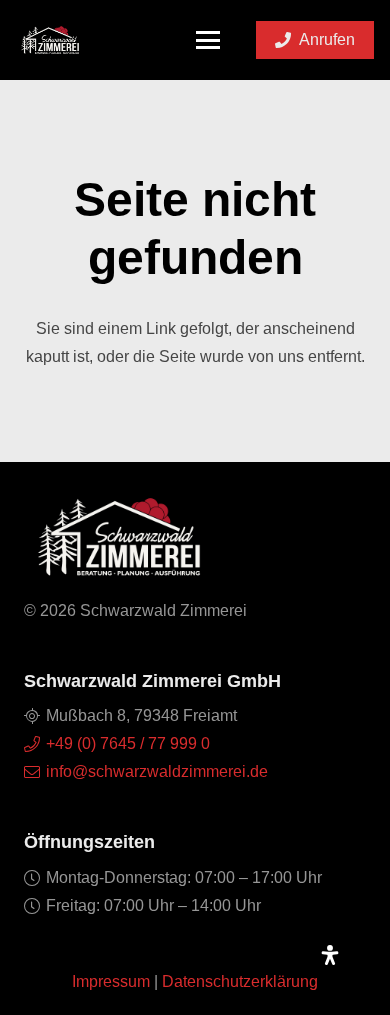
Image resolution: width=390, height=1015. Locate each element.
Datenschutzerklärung (240, 981)
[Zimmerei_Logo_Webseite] (50, 40)
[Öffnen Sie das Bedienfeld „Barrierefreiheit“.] (330, 955)
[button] (209, 40)
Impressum (111, 981)
